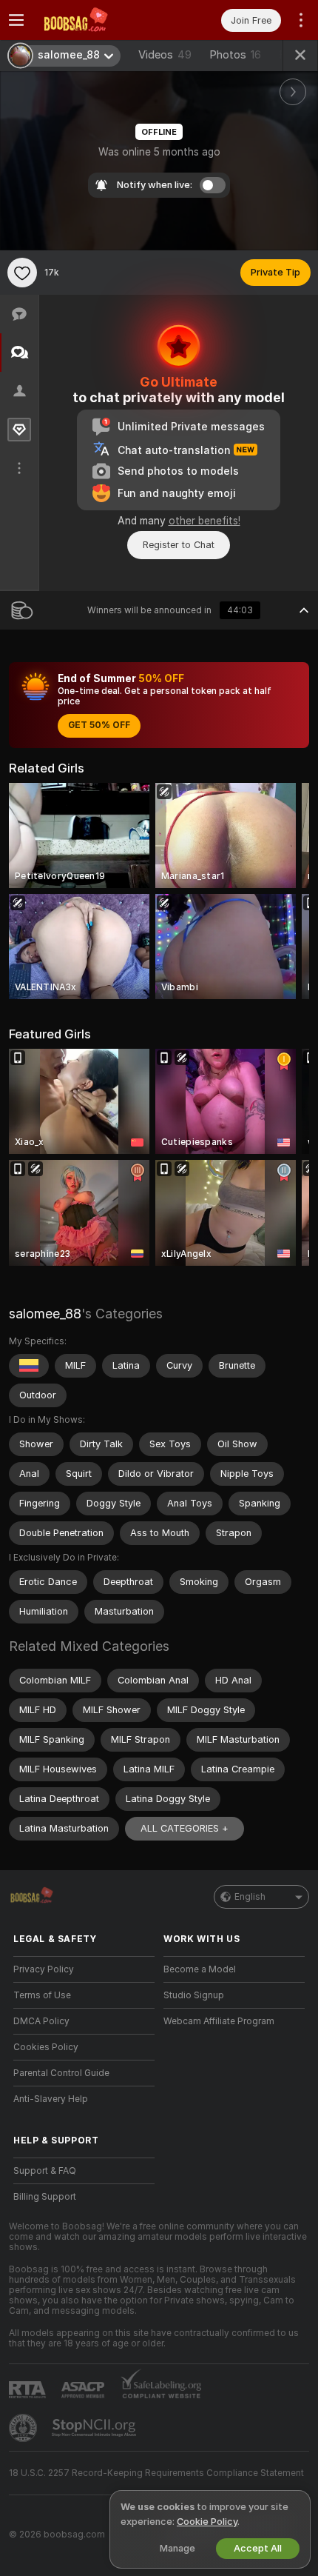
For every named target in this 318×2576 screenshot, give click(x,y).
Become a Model (200, 1969)
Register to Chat (179, 545)
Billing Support (45, 2197)
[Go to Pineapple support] (24, 2428)
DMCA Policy (41, 2021)
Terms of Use (42, 1995)
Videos (165, 55)
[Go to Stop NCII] (95, 2428)
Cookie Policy (207, 2522)
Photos (235, 55)
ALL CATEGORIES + (185, 1828)
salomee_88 (45, 1314)
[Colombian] (29, 1366)
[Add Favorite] (22, 273)
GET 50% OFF (99, 725)
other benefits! (204, 521)
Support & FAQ (45, 2171)
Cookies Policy (46, 2047)
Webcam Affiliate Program (219, 2021)
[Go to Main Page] (96, 20)
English (250, 1897)
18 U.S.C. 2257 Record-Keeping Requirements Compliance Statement (156, 2473)
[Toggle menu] (16, 20)
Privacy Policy (44, 1969)
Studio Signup (194, 1995)
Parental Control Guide (61, 2073)
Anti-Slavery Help (51, 2099)
